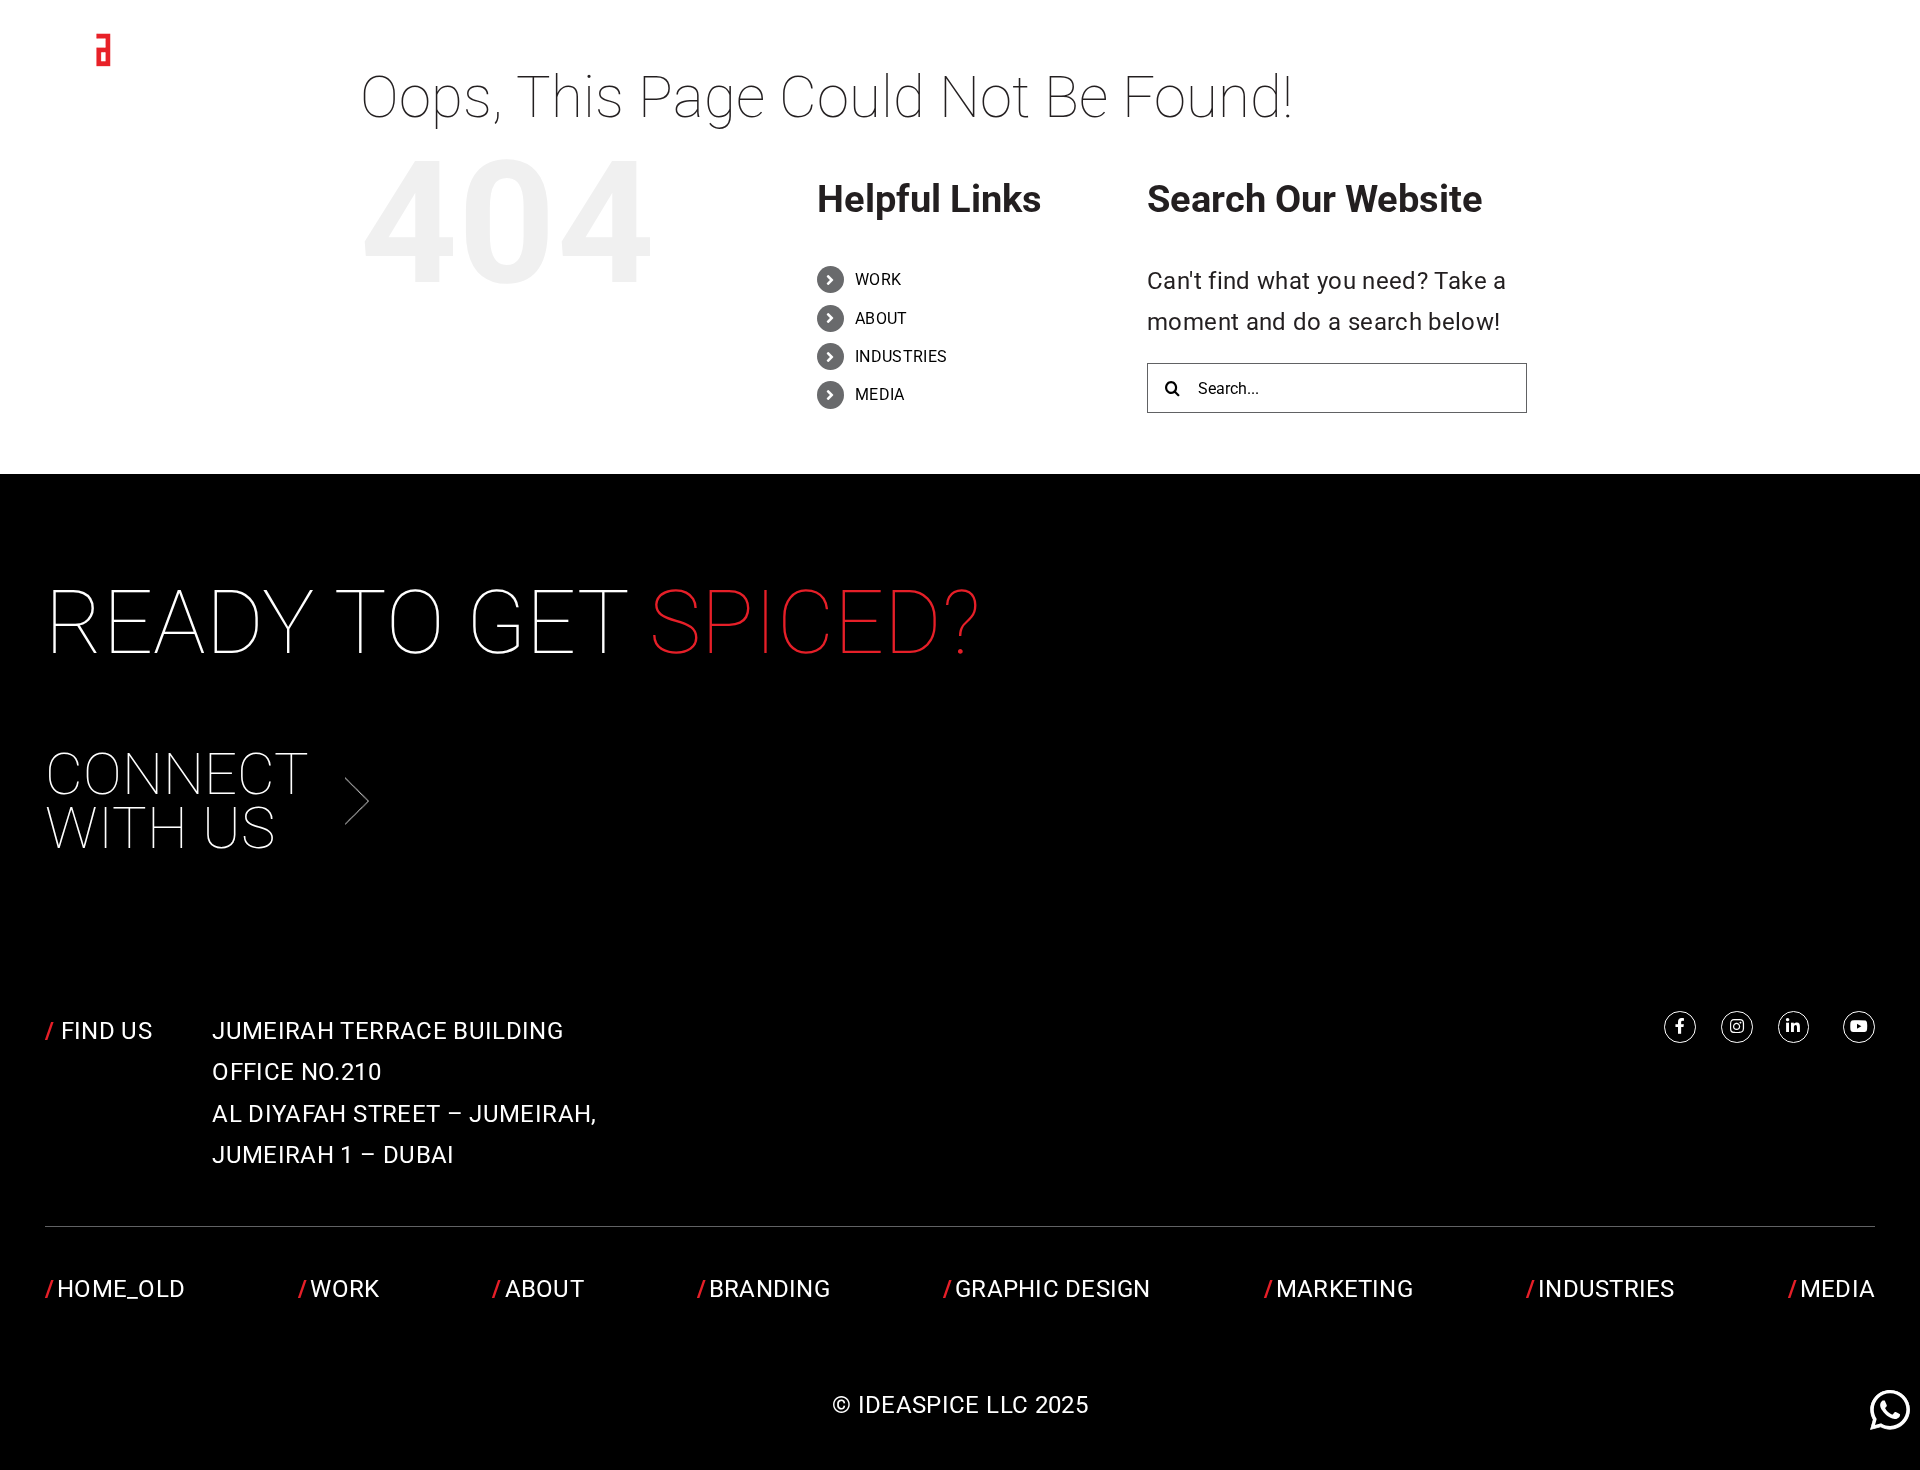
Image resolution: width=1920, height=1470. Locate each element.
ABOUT (881, 318)
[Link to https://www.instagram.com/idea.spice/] (1737, 1027)
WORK (878, 279)
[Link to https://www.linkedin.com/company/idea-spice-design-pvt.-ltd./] (1794, 1027)
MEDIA (880, 394)
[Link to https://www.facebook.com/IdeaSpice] (1680, 1027)
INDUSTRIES (901, 356)
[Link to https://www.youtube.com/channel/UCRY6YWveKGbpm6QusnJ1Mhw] (1859, 1027)
